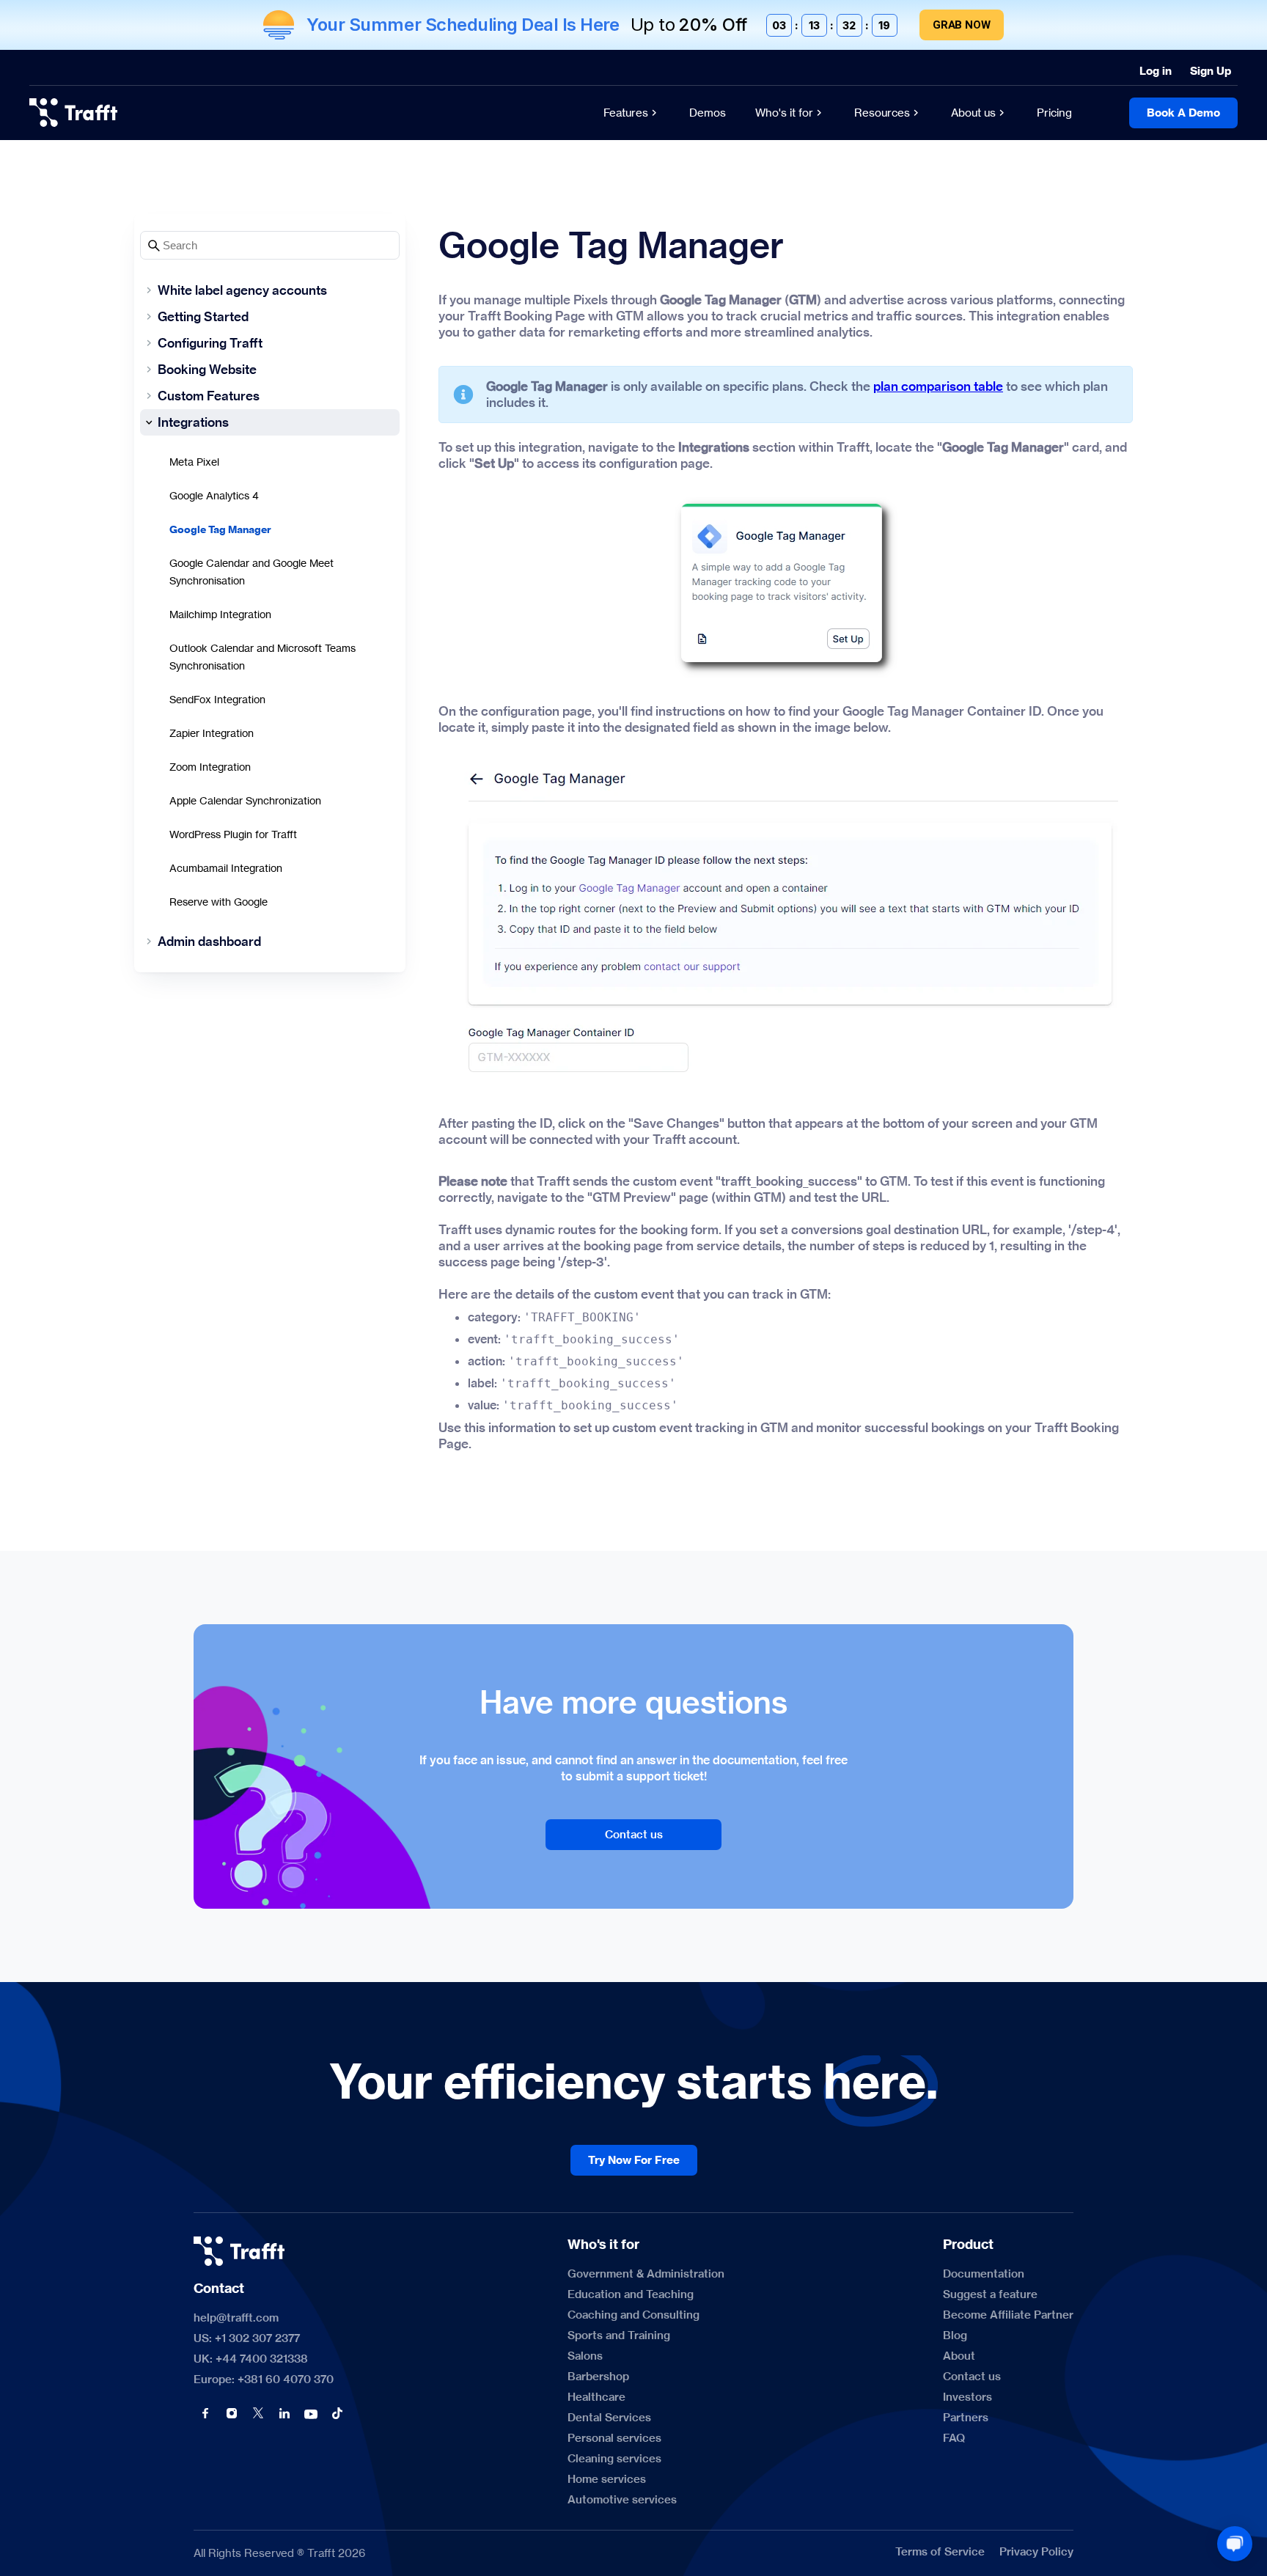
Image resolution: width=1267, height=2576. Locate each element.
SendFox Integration (217, 699)
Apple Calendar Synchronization (245, 800)
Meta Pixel (194, 462)
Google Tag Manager (220, 529)
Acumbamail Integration (226, 868)
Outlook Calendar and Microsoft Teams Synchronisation (262, 657)
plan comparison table (938, 386)
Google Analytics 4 (214, 495)
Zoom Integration (210, 767)
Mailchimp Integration (220, 614)
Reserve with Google (218, 902)
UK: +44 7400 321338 (251, 2359)
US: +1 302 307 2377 (247, 2338)
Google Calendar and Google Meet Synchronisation (251, 572)
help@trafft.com (236, 2318)
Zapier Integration (212, 733)
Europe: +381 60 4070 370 (264, 2379)
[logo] (73, 113)
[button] (205, 2413)
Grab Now (962, 25)
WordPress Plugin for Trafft (233, 834)
